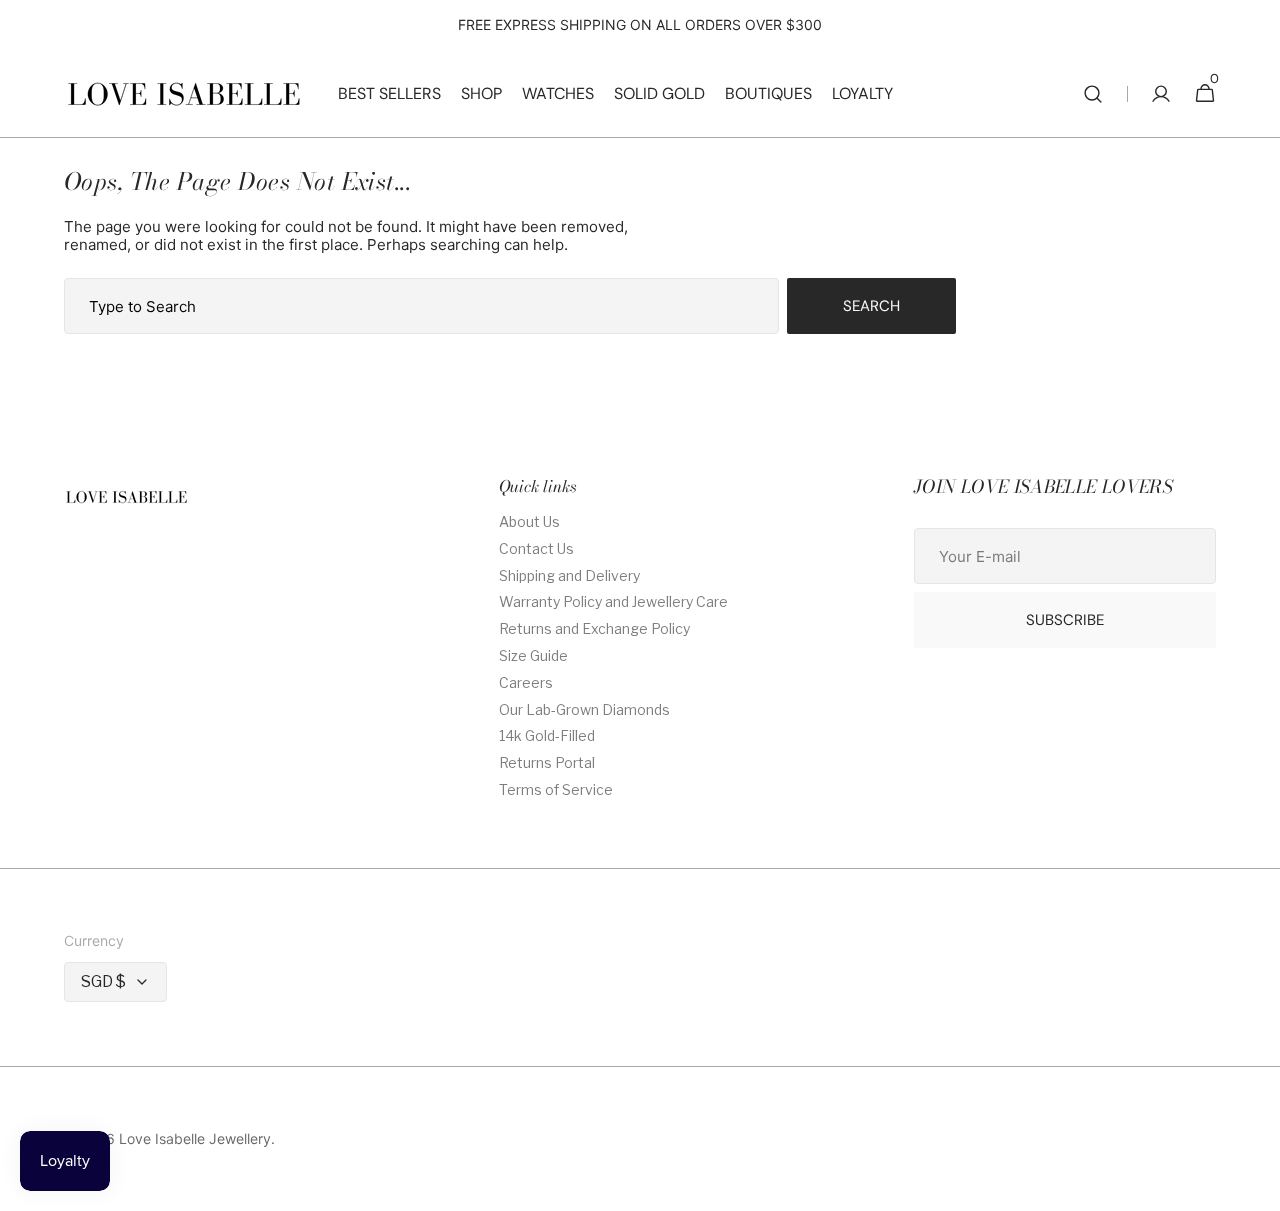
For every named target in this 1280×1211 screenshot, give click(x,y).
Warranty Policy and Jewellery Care (613, 601)
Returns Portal (547, 762)
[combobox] (421, 306)
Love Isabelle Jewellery (195, 1139)
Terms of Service (556, 789)
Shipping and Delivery (569, 575)
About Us (529, 522)
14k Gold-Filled (547, 735)
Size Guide (533, 655)
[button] (1093, 94)
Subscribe (1065, 620)
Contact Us (536, 548)
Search (871, 306)
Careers (526, 682)
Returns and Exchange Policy (594, 628)
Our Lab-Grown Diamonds (584, 709)
